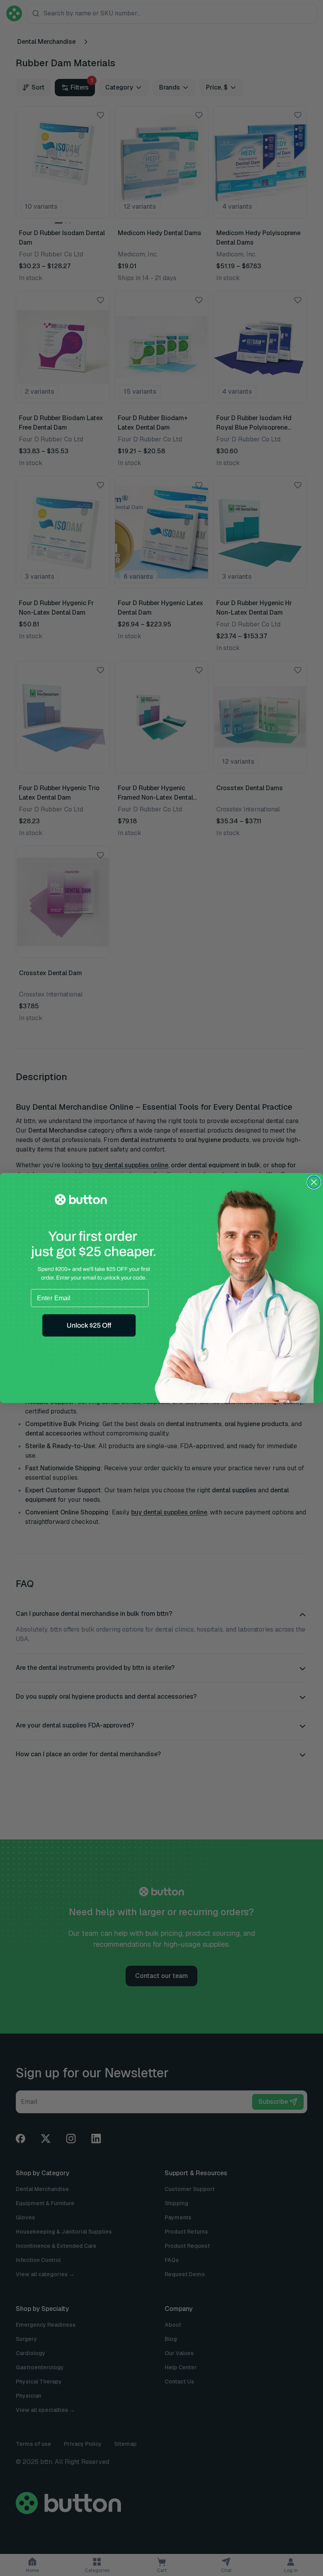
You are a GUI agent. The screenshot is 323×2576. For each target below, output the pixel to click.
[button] (89, 1325)
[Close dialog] (314, 1182)
